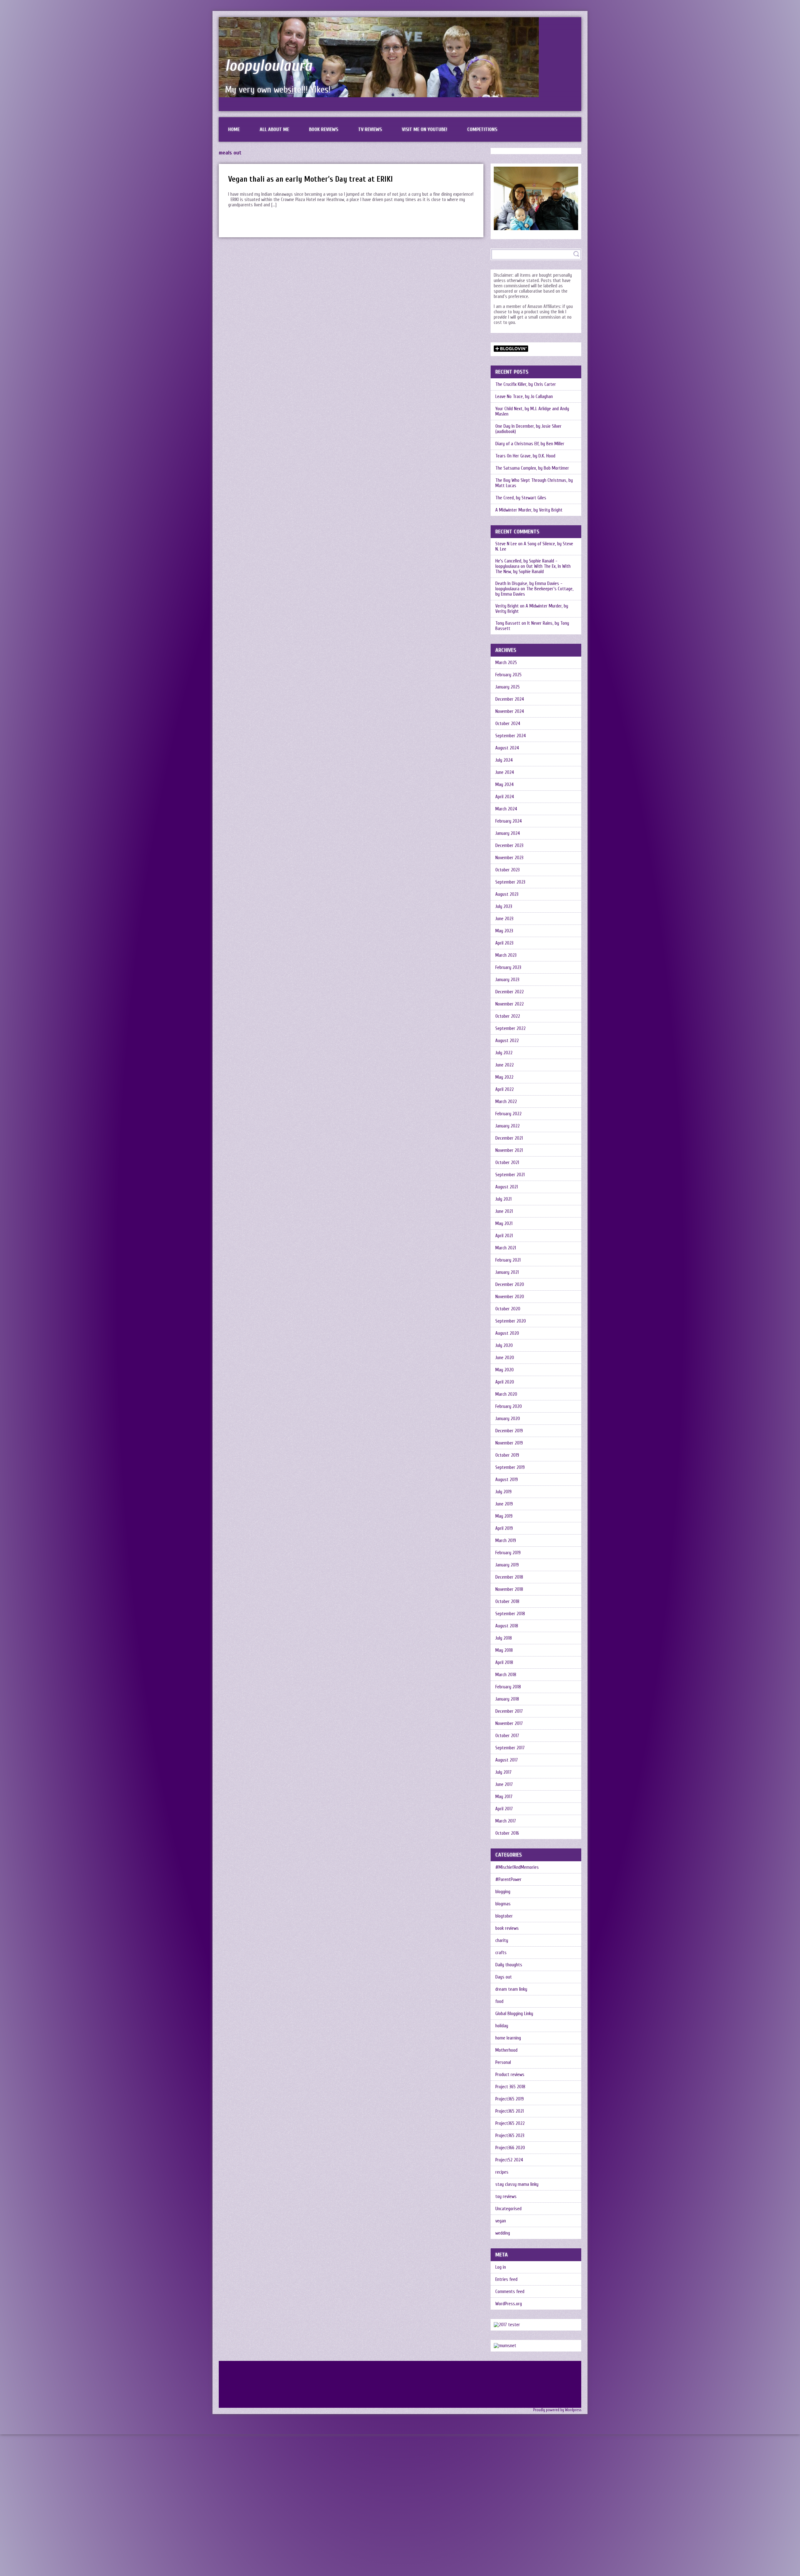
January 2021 (507, 1272)
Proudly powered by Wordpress (557, 2410)
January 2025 (507, 687)
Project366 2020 (510, 2148)
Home (234, 129)
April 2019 (504, 1528)
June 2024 (505, 772)
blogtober (504, 1916)
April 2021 (504, 1236)
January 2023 (507, 980)
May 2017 (504, 1797)
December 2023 (509, 846)
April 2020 (505, 1382)
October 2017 (507, 1736)
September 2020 (511, 1321)
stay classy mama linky (517, 2184)
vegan (501, 2221)
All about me (274, 129)
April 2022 (505, 1089)
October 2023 (507, 870)
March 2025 (506, 663)
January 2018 (507, 1699)
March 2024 (506, 809)
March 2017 (506, 1821)
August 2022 (507, 1041)
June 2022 (505, 1065)
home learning (508, 2038)
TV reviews (370, 129)
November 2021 (509, 1150)
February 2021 (508, 1260)
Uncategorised (508, 2209)
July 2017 (503, 1772)
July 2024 (504, 760)
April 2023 (504, 943)
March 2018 (506, 1675)
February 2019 (508, 1553)
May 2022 (504, 1077)
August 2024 (507, 748)
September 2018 (510, 1614)
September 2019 (510, 1467)
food (499, 2001)
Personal (503, 2062)
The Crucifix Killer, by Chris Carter (526, 384)
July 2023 (504, 907)
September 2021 (510, 1175)
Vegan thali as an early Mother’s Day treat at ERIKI (310, 179)
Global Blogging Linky (514, 2014)
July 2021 (503, 1199)
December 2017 (509, 1711)
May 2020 (505, 1370)
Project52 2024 (509, 2160)
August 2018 (507, 1626)
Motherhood (506, 2050)
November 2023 (509, 858)
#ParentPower (508, 1880)
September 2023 (510, 882)
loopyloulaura (269, 66)
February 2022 (508, 1114)
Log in (501, 2267)
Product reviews (510, 2075)
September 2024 (511, 736)
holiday (502, 2026)
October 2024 (508, 724)
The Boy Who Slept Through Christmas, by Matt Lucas (534, 483)
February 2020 (509, 1406)
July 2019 (503, 1492)
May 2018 (504, 1650)
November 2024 (510, 711)
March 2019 (506, 1541)
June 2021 (504, 1211)
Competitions (482, 129)
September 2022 (510, 1028)
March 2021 (506, 1248)
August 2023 (507, 894)
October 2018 (507, 1602)
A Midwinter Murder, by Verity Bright (529, 510)
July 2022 (504, 1053)
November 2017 (509, 1724)
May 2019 (504, 1516)
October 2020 (508, 1309)
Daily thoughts (509, 1965)
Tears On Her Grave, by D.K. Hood (525, 456)
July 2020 (504, 1346)
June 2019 (504, 1504)
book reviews (507, 1928)
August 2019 (507, 1480)
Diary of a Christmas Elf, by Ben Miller (530, 444)
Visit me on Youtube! (425, 129)
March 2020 (506, 1394)
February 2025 (508, 675)
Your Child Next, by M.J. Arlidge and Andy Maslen (532, 411)
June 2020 (505, 1358)
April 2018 (504, 1663)
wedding (503, 2233)
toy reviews (506, 2197)
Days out (504, 1977)
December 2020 (510, 1285)
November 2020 (510, 1297)
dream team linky (511, 1989)
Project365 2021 (510, 2111)
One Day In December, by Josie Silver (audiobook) (528, 429)
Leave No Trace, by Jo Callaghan (524, 397)
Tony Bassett (508, 623)
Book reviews (324, 129)
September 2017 (510, 1748)
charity (502, 1941)
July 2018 (504, 1638)
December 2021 (509, 1138)
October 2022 (508, 1016)
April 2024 (505, 797)
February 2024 (509, 821)
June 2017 (504, 1785)
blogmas (503, 1904)
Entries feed (506, 2279)
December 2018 (509, 1577)
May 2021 (504, 1224)
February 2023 (508, 968)
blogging (503, 1892)
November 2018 (509, 1589)
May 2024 (505, 785)
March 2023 (506, 955)
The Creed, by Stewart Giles (521, 498)
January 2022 (507, 1126)
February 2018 (508, 1687)
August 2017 (507, 1760)
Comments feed (510, 2292)
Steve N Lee (506, 544)
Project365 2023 (510, 2136)
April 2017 (504, 1809)
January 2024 (508, 833)
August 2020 (507, 1333)
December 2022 (510, 992)
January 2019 (507, 1565)
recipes (502, 2172)
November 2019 (509, 1443)
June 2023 (504, 919)
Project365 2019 (510, 2099)
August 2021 (507, 1187)
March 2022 (506, 1102)
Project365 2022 (510, 2123)
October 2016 (507, 1833)
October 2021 (507, 1163)
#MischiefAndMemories (517, 1867)
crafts (501, 1953)
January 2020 (508, 1419)
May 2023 (504, 931)
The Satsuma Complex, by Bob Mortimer (532, 468)
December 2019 (509, 1431)
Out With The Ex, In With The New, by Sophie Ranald (533, 569)
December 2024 (510, 699)
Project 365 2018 (510, 2087)
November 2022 (510, 1004)
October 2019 (507, 1455)
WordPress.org (509, 2304)
